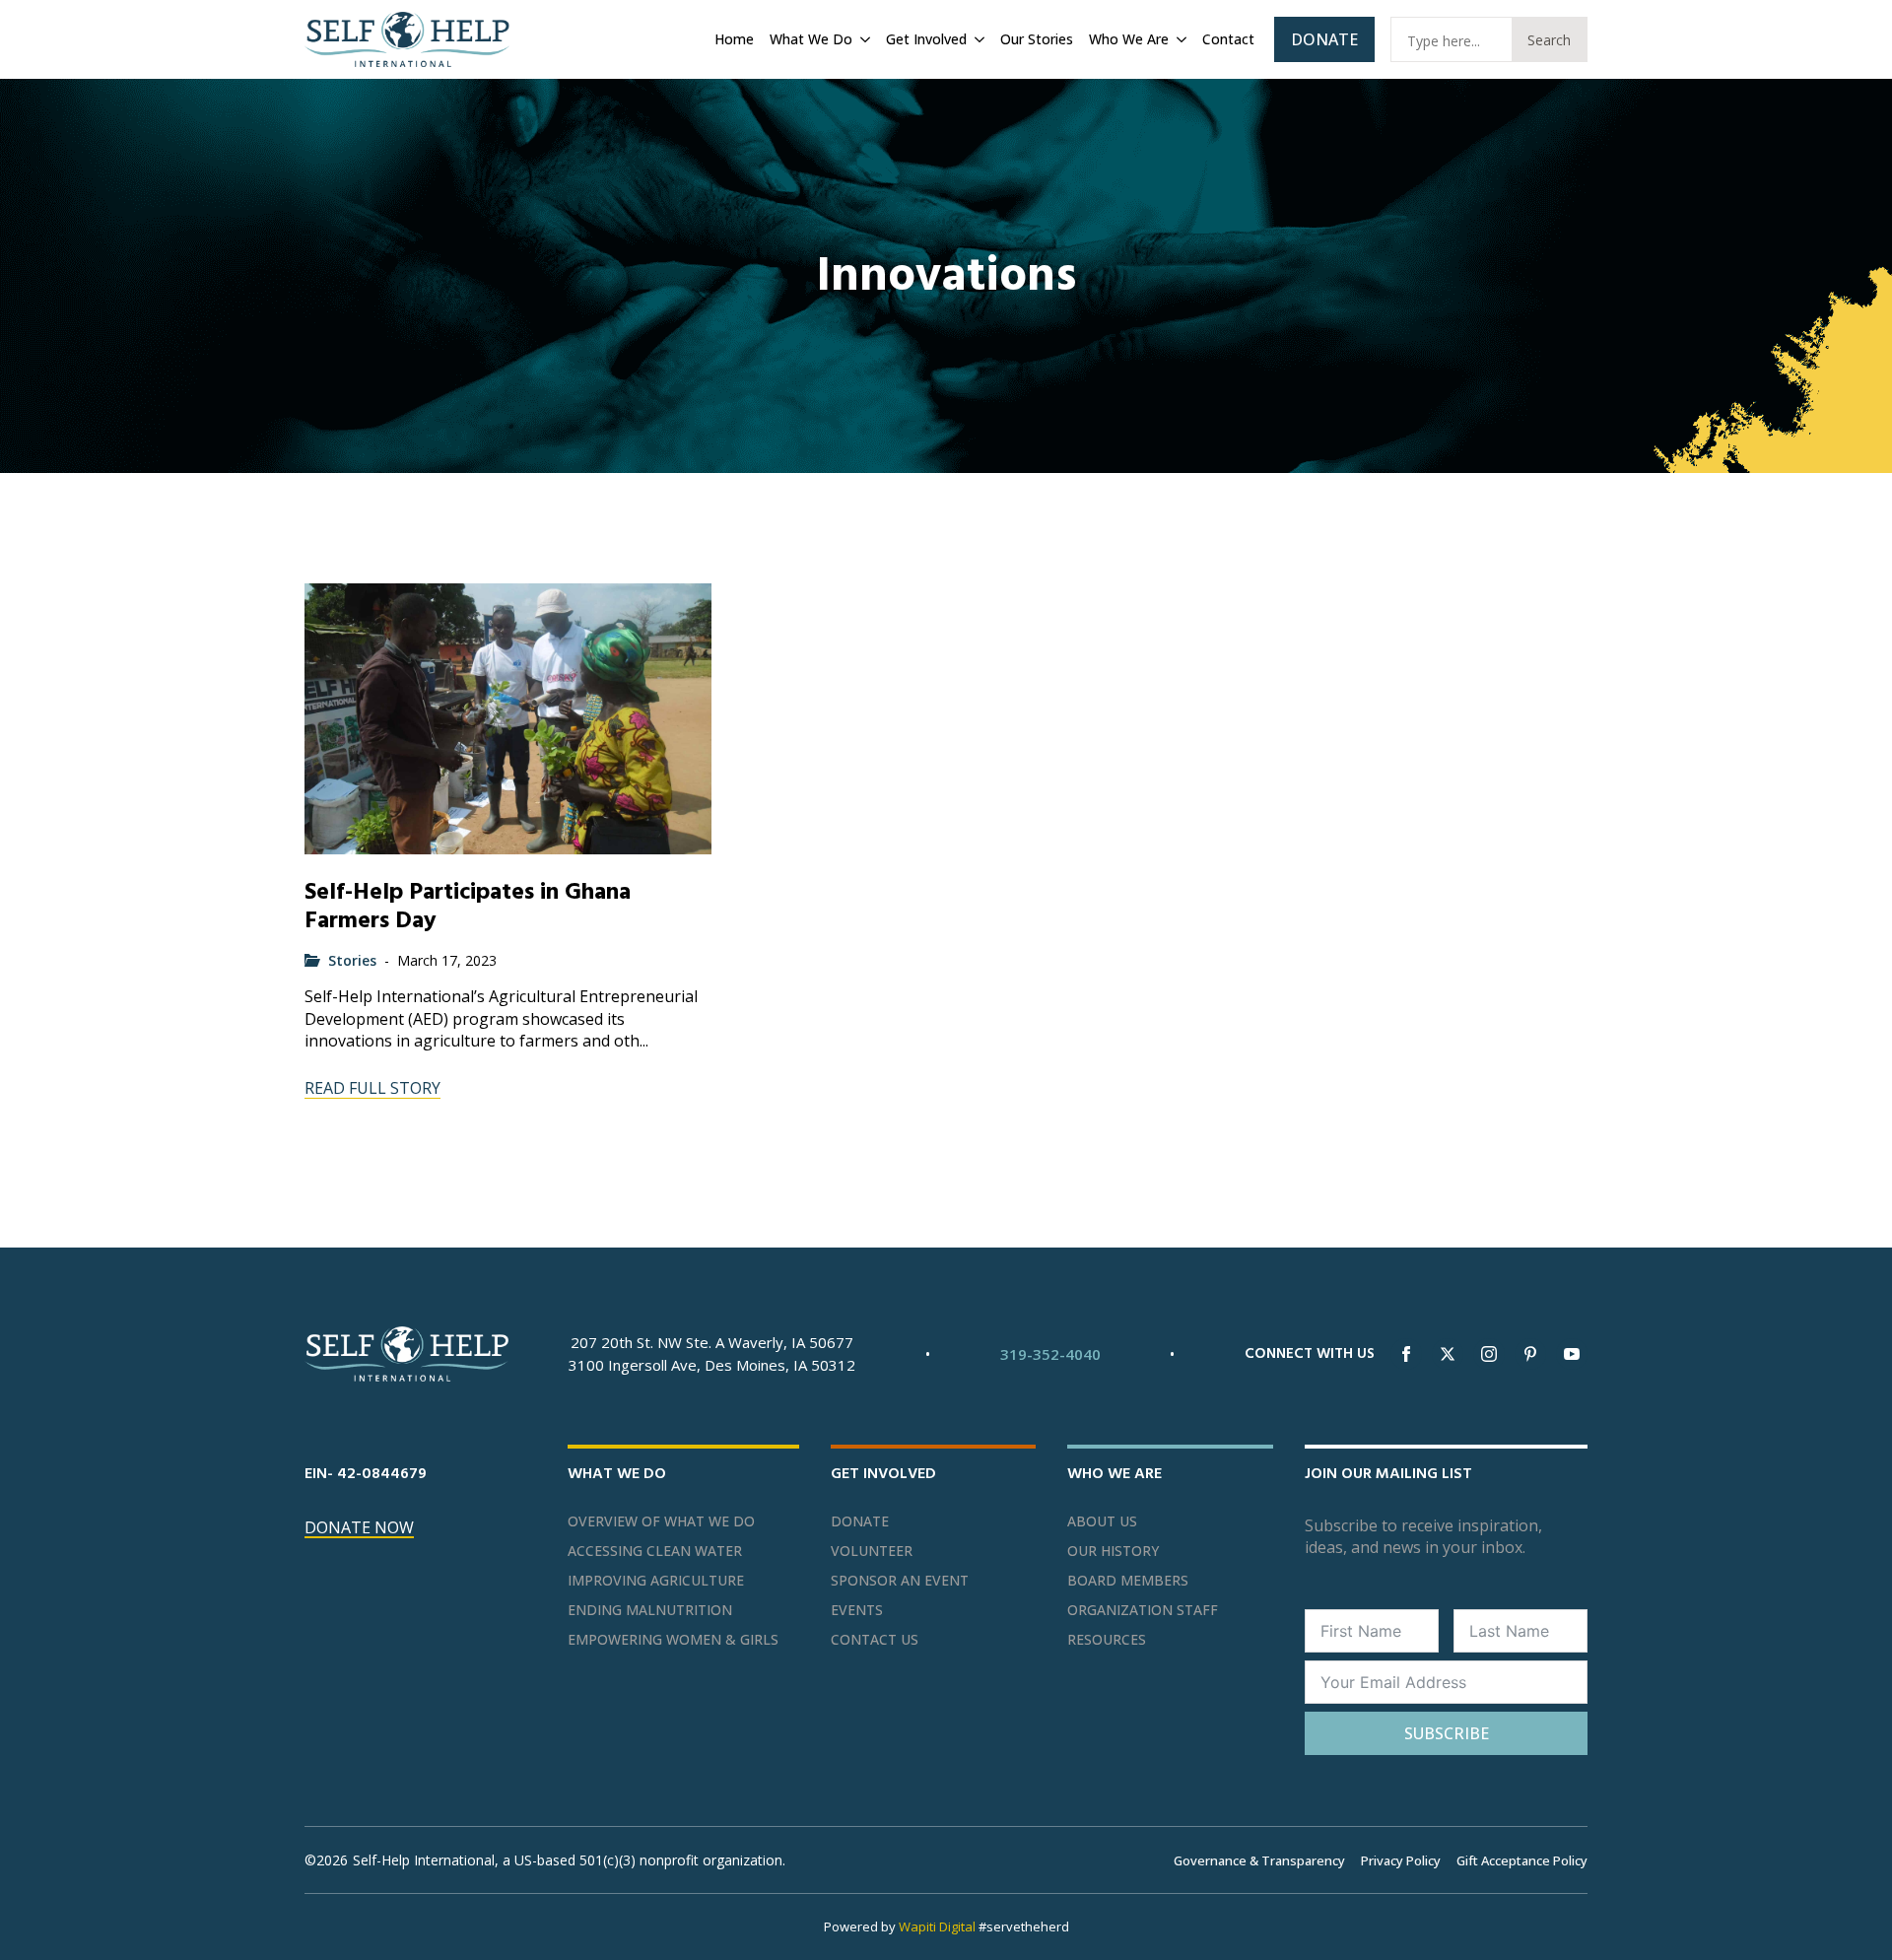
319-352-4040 (1050, 1354)
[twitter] (1448, 1354)
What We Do (811, 39)
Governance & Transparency (1259, 1860)
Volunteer (872, 1551)
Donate (860, 1521)
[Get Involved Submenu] (978, 39)
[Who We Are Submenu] (1180, 39)
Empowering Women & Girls (673, 1640)
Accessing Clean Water (655, 1551)
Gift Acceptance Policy (1522, 1860)
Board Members (1128, 1581)
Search (1549, 40)
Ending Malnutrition (650, 1610)
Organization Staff (1143, 1610)
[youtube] (1572, 1354)
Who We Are (1129, 39)
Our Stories (1037, 39)
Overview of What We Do (661, 1521)
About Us (1102, 1521)
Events (857, 1610)
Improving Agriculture (656, 1581)
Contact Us (875, 1640)
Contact (1228, 39)
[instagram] (1489, 1354)
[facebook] (1406, 1354)
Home (734, 39)
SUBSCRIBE (1447, 1733)
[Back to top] (1853, 1921)
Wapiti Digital (937, 1926)
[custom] (1530, 1354)
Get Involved (926, 39)
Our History (1113, 1551)
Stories (352, 960)
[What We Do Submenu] (863, 39)
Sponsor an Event (900, 1581)
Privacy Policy (1401, 1860)
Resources (1107, 1640)
